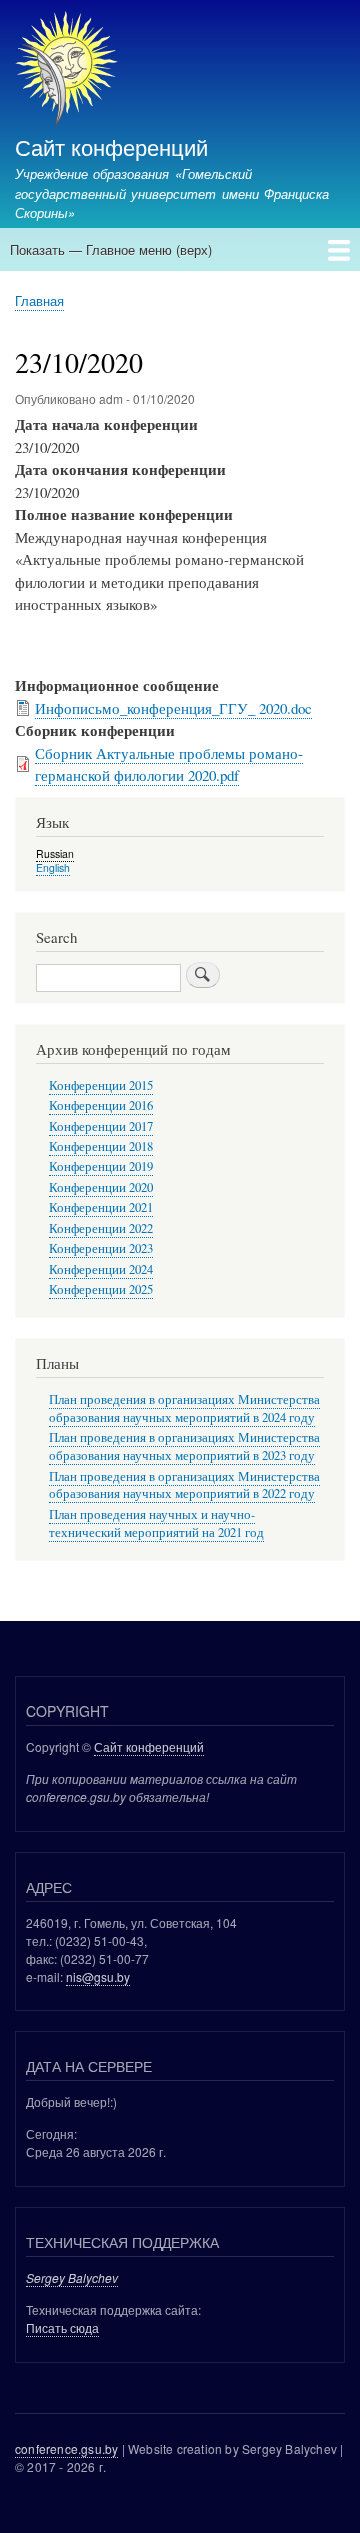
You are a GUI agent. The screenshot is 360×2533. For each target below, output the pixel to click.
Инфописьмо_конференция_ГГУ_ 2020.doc (173, 708)
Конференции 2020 (101, 1187)
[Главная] (66, 71)
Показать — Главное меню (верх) (111, 249)
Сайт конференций (111, 146)
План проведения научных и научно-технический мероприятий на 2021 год (156, 1523)
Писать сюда (62, 2327)
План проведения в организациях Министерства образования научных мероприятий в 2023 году (184, 1446)
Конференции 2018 (101, 1146)
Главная (39, 300)
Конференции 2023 (101, 1248)
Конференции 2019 (101, 1166)
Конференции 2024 (101, 1269)
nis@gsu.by (98, 1976)
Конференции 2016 (101, 1105)
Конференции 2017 (101, 1126)
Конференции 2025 (101, 1289)
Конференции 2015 (101, 1085)
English (53, 867)
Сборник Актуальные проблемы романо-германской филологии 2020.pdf (169, 764)
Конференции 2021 (101, 1207)
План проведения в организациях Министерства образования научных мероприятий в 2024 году (184, 1408)
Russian (55, 853)
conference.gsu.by (66, 2448)
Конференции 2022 (101, 1228)
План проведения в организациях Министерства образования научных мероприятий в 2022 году (184, 1485)
